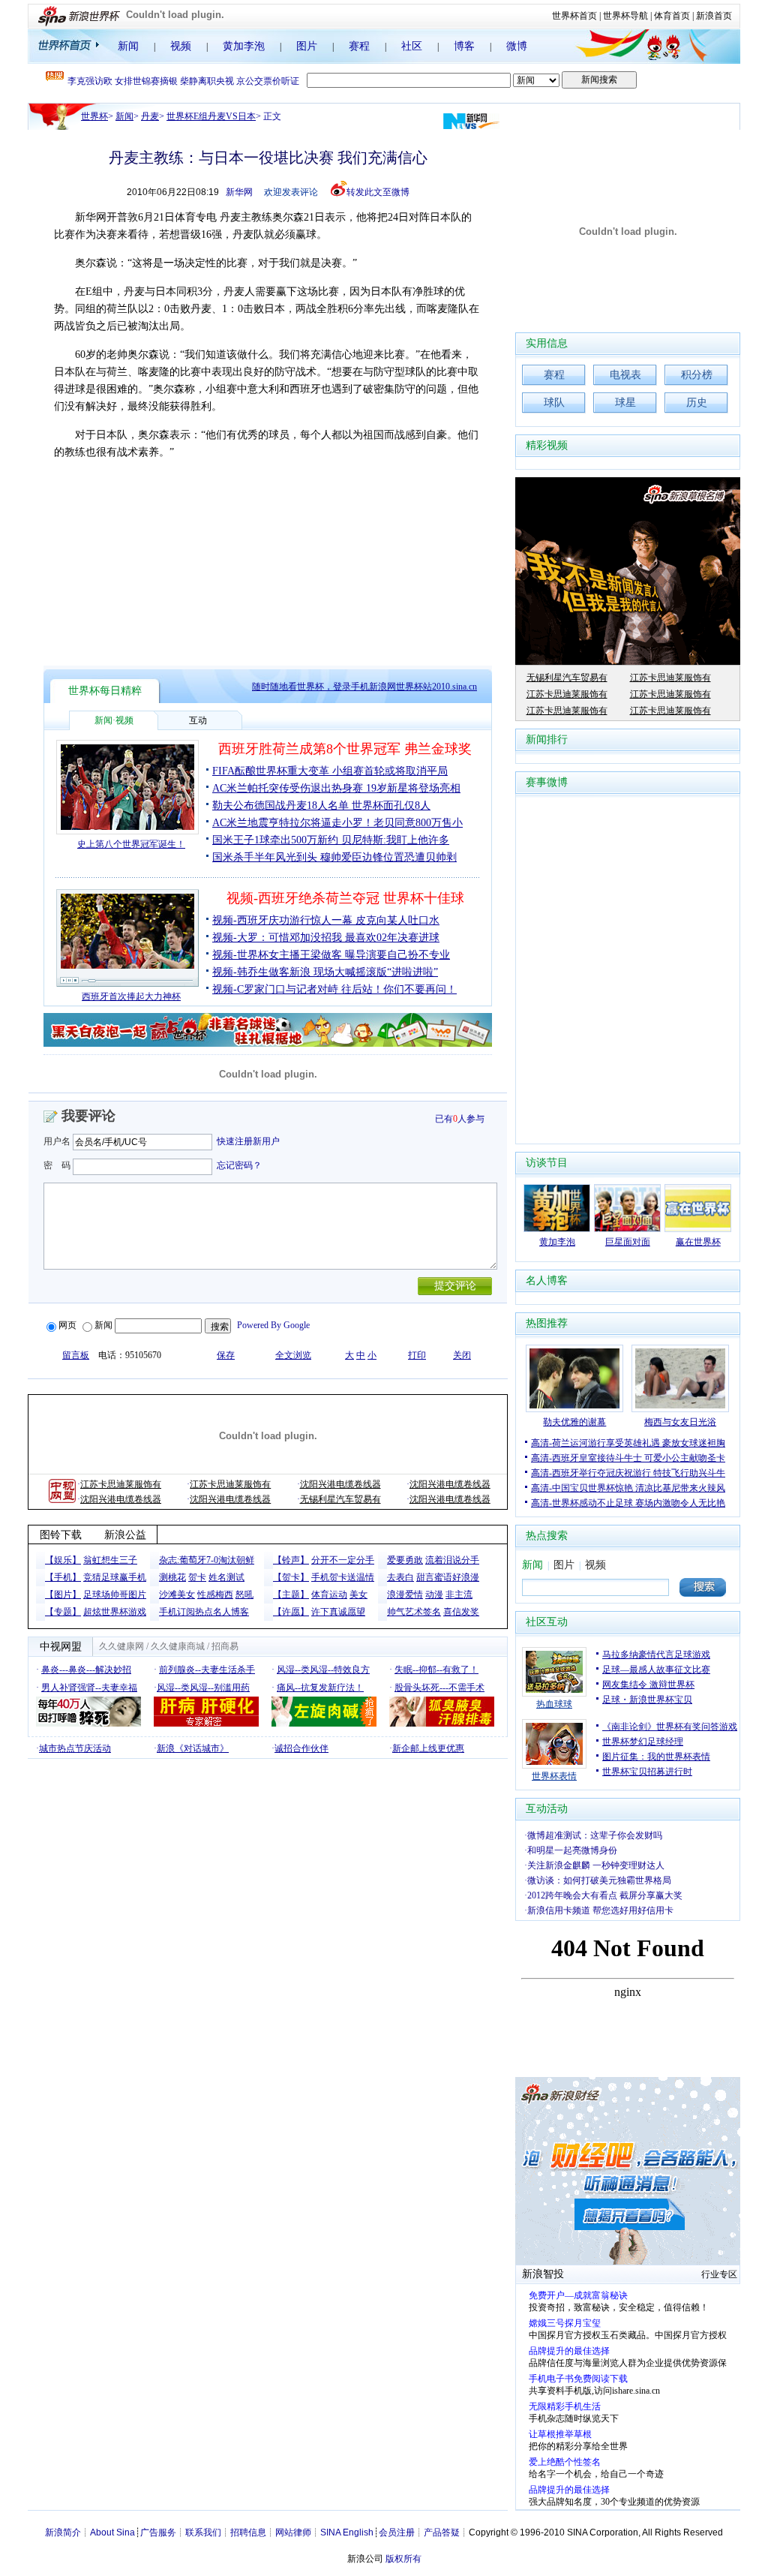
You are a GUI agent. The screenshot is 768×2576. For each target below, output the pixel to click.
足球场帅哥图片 (115, 1595)
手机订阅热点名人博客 (204, 1612)
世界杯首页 (574, 16)
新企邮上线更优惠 (428, 1748)
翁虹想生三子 (110, 1560)
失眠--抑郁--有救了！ (436, 1670)
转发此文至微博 (378, 192)
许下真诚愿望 (338, 1612)
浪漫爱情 (405, 1595)
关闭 (462, 1355)
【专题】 (63, 1612)
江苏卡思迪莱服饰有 (121, 1484)
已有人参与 (460, 1119)
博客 (464, 46)
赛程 (359, 46)
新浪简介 (63, 2532)
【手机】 (63, 1577)
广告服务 (158, 2532)
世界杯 (94, 116)
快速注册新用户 (248, 1141)
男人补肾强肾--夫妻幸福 (89, 1688)
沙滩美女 (177, 1595)
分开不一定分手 (343, 1560)
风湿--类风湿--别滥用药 (203, 1688)
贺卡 (197, 1577)
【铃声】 (291, 1560)
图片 (307, 46)
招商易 (225, 1646)
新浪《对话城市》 (193, 1748)
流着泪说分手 (452, 1560)
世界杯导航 (625, 16)
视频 (181, 46)
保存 (226, 1355)
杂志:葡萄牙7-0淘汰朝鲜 (207, 1560)
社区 (412, 46)
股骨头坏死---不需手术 (439, 1688)
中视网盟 (61, 1647)
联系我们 (203, 2532)
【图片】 (63, 1595)
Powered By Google (273, 1325)
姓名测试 (226, 1577)
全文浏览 (293, 1355)
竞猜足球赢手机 (115, 1577)
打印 (417, 1355)
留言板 (76, 1355)
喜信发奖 (461, 1612)
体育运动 (329, 1595)
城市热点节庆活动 (75, 1748)
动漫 (434, 1595)
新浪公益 (125, 1535)
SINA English (347, 2532)
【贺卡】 (291, 1577)
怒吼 (244, 1595)
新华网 (239, 192)
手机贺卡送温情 (343, 1577)
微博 (517, 46)
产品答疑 (442, 2532)
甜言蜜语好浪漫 (448, 1577)
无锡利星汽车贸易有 (340, 1499)
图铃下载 (61, 1535)
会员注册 (397, 2532)
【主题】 (291, 1595)
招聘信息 (248, 2532)
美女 (358, 1595)
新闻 (128, 46)
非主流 (459, 1595)
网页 (67, 1325)
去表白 (400, 1577)
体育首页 (672, 16)
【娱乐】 (63, 1560)
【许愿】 (291, 1612)
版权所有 (403, 2559)
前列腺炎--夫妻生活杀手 (207, 1670)
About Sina (112, 2532)
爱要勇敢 (405, 1560)
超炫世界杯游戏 (115, 1612)
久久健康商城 (178, 1646)
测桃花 (172, 1577)
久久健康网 (121, 1646)
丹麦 (150, 116)
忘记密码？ (239, 1165)
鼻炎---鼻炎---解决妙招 (86, 1670)
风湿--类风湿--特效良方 (323, 1670)
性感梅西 (215, 1595)
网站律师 (293, 2532)
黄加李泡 (244, 46)
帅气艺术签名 (414, 1612)
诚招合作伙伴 (301, 1748)
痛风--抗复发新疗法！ (320, 1688)
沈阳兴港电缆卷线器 (340, 1484)
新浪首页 (714, 16)
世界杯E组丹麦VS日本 (211, 116)
